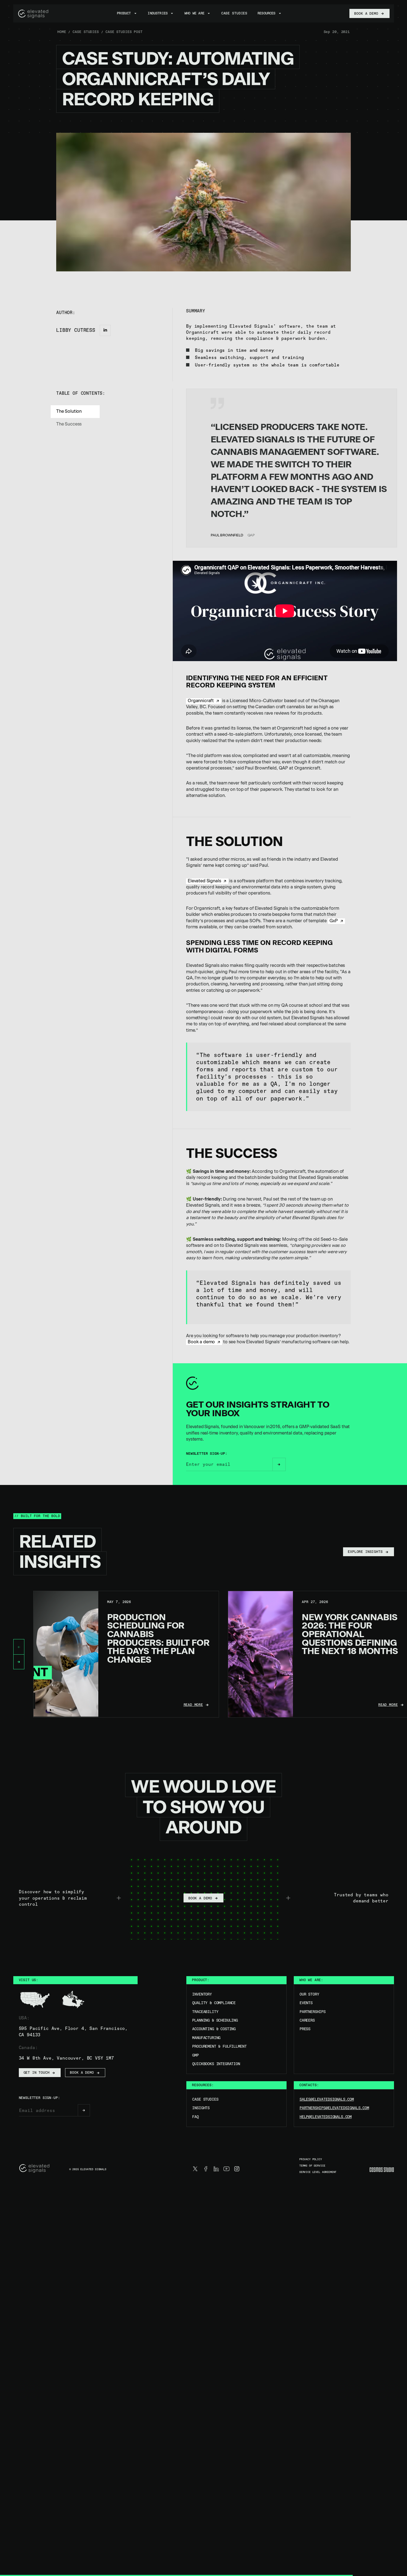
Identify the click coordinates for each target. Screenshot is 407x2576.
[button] (127, 13)
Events (306, 2003)
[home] (34, 14)
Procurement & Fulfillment (219, 2046)
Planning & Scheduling (215, 2020)
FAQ (195, 2117)
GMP (195, 2055)
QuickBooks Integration (216, 2064)
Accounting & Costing (214, 2029)
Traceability (205, 2012)
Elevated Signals (204, 881)
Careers (307, 2020)
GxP (334, 921)
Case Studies (205, 2099)
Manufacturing (206, 2038)
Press (305, 2029)
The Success (69, 425)
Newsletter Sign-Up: (207, 1454)
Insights (201, 2108)
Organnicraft (201, 701)
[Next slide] (19, 1662)
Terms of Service (312, 2166)
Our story (309, 1994)
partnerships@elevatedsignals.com (334, 2108)
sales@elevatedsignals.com (327, 2099)
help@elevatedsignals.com (326, 2117)
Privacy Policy (311, 2160)
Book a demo (201, 1342)
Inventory (202, 1994)
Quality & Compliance (214, 2003)
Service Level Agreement (318, 2172)
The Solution (69, 412)
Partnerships (313, 2012)
